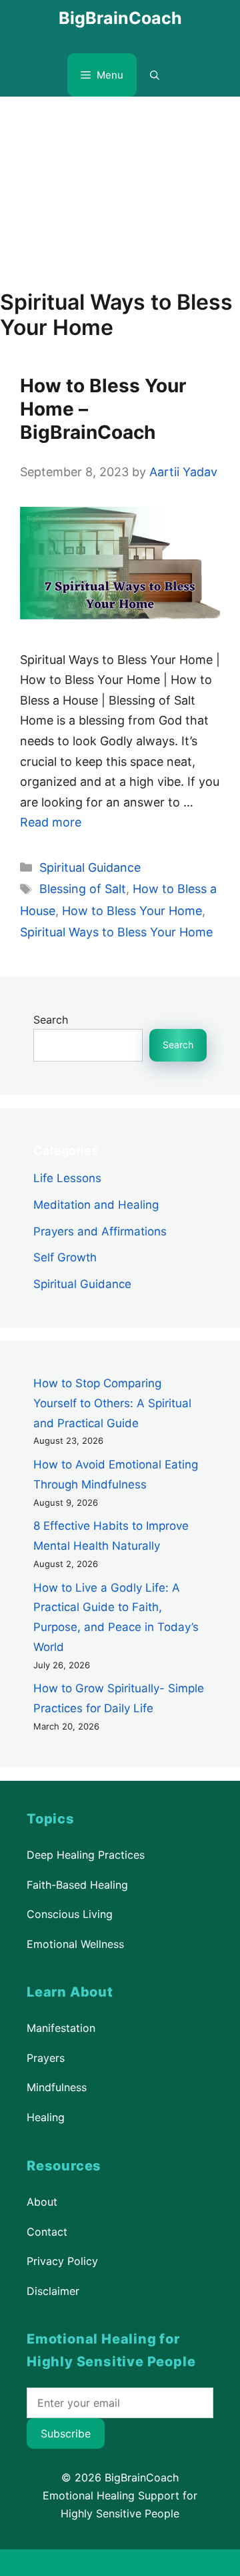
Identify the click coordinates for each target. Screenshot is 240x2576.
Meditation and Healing (96, 1204)
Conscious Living (70, 1914)
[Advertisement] (120, 186)
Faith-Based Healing (77, 1884)
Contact (47, 2231)
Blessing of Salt (83, 889)
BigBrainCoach (120, 18)
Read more (51, 822)
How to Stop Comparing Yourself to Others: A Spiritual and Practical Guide (112, 1403)
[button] (155, 75)
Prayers (46, 2058)
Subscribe (66, 2433)
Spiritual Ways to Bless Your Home (116, 932)
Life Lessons (67, 1178)
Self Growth (65, 1257)
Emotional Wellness (75, 1944)
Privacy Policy (62, 2261)
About (42, 2202)
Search (51, 1020)
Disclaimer (53, 2290)
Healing (46, 2117)
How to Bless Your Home (132, 911)
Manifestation (61, 2028)
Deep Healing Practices (86, 1855)
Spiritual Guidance (90, 867)
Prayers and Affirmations (100, 1231)
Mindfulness (57, 2087)
